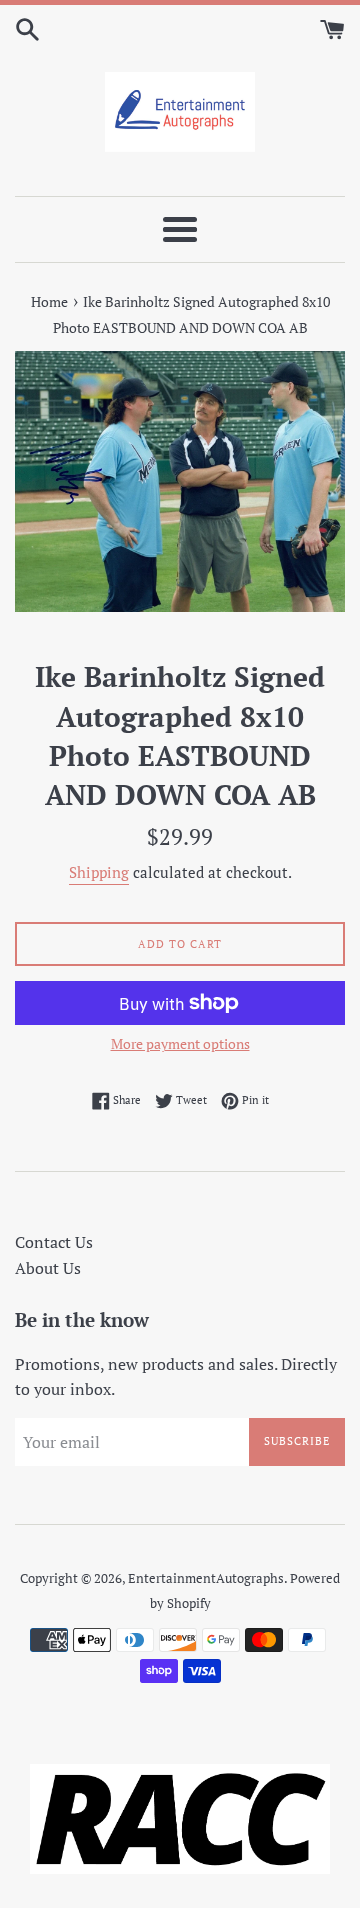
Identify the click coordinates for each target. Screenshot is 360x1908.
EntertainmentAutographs (206, 1578)
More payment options (180, 1043)
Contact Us (54, 1242)
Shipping (99, 872)
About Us (48, 1268)
